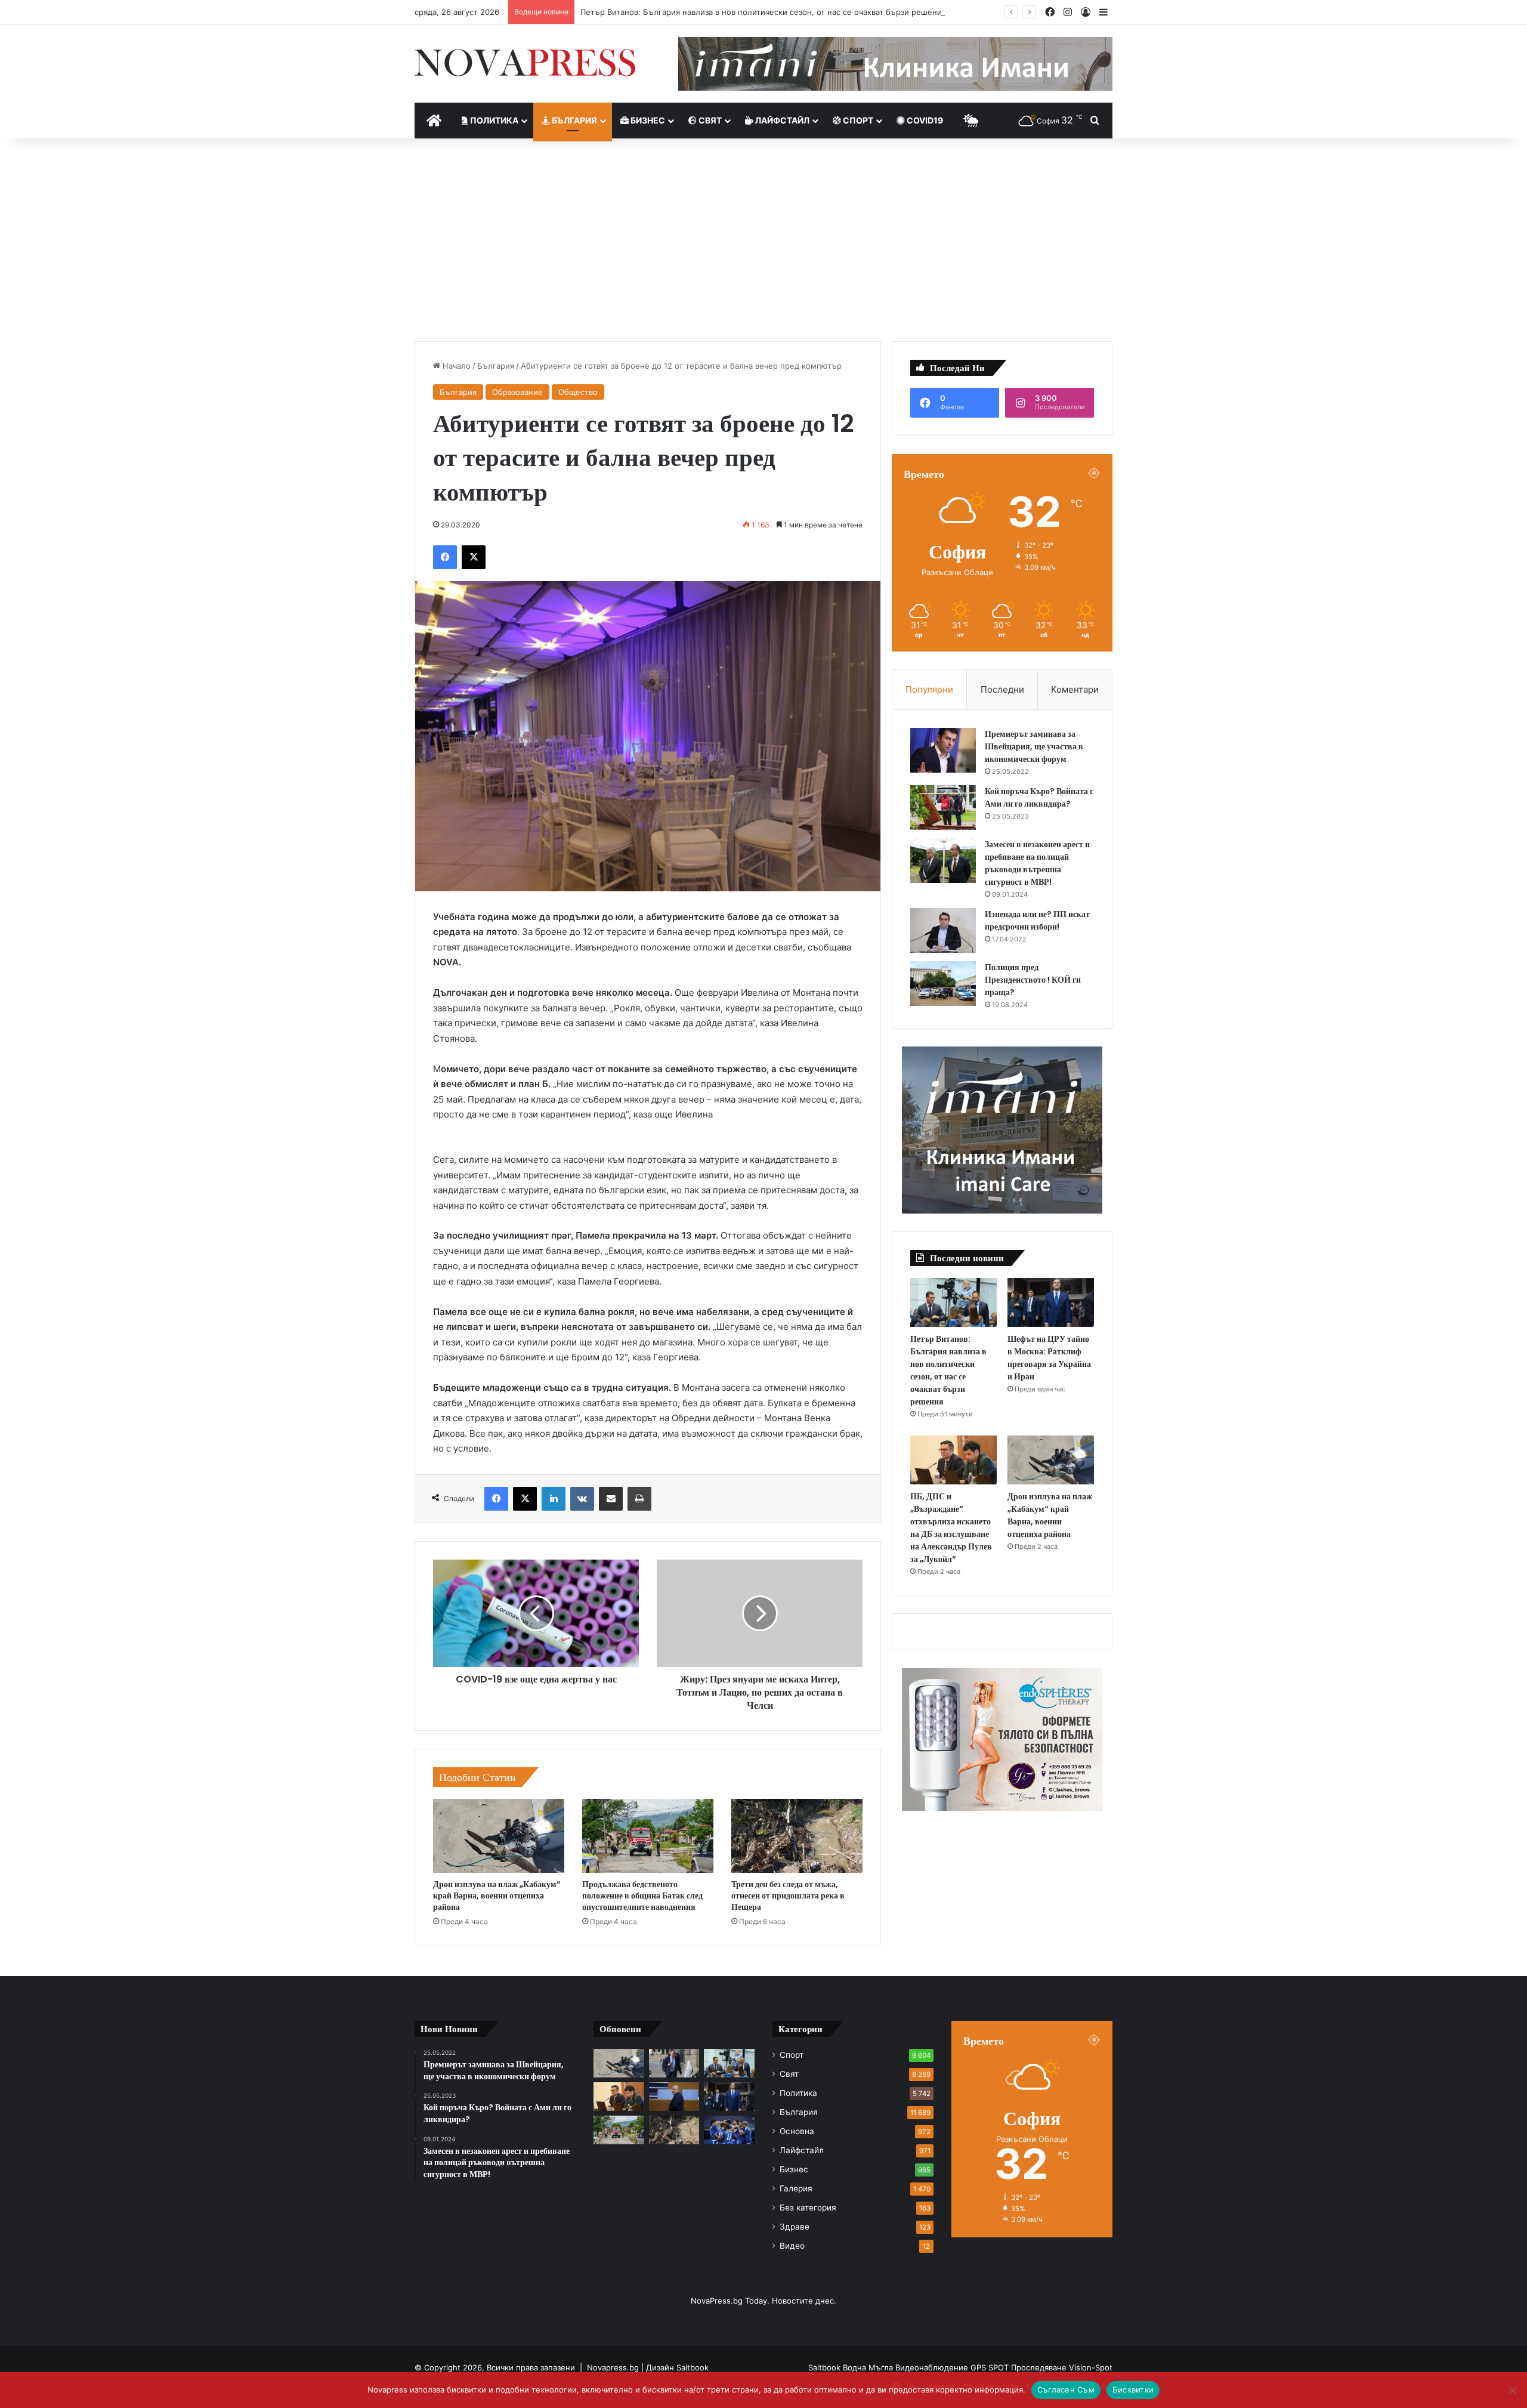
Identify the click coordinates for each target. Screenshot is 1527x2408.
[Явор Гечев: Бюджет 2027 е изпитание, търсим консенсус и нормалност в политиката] (674, 2063)
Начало (455, 366)
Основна (797, 2131)
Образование (517, 392)
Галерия (796, 2188)
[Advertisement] (763, 240)
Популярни (929, 689)
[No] (1512, 2390)
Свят (709, 120)
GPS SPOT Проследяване (1020, 2367)
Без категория (808, 2208)
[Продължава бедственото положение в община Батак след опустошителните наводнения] (648, 1836)
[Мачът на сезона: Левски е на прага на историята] (729, 2130)
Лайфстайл (781, 120)
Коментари (1075, 689)
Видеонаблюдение (933, 2367)
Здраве (795, 2227)
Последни (1002, 689)
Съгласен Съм (1066, 2390)
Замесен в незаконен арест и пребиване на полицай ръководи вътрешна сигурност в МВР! (1037, 863)
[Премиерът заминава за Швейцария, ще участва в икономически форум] (943, 750)
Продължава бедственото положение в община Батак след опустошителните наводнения (642, 1895)
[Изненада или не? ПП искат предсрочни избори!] (943, 930)
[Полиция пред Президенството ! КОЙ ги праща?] (943, 984)
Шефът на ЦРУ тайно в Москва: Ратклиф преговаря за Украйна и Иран (1049, 1358)
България (574, 120)
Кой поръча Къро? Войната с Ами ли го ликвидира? (1039, 797)
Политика (493, 120)
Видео (792, 2246)
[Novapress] (525, 63)
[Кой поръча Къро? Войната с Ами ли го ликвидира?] (943, 808)
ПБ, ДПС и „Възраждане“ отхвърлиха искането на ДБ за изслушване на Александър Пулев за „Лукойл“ (951, 1528)
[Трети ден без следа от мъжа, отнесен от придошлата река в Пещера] (797, 1836)
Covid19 (924, 120)
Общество (578, 392)
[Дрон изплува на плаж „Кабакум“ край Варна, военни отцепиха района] (499, 1836)
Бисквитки (1133, 2390)
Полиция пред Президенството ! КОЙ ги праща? (1033, 980)
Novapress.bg (613, 2367)
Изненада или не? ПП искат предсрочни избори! (1037, 920)
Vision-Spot (1091, 2367)
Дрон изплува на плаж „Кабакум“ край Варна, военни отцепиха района (497, 1895)
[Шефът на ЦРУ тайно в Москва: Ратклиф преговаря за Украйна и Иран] (1051, 1302)
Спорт (857, 120)
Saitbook (693, 2367)
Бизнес (647, 120)
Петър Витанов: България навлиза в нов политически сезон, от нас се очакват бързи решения (763, 12)
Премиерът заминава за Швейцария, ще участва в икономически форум (1034, 746)
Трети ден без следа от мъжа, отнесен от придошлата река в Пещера (788, 1895)
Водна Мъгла (869, 2367)
